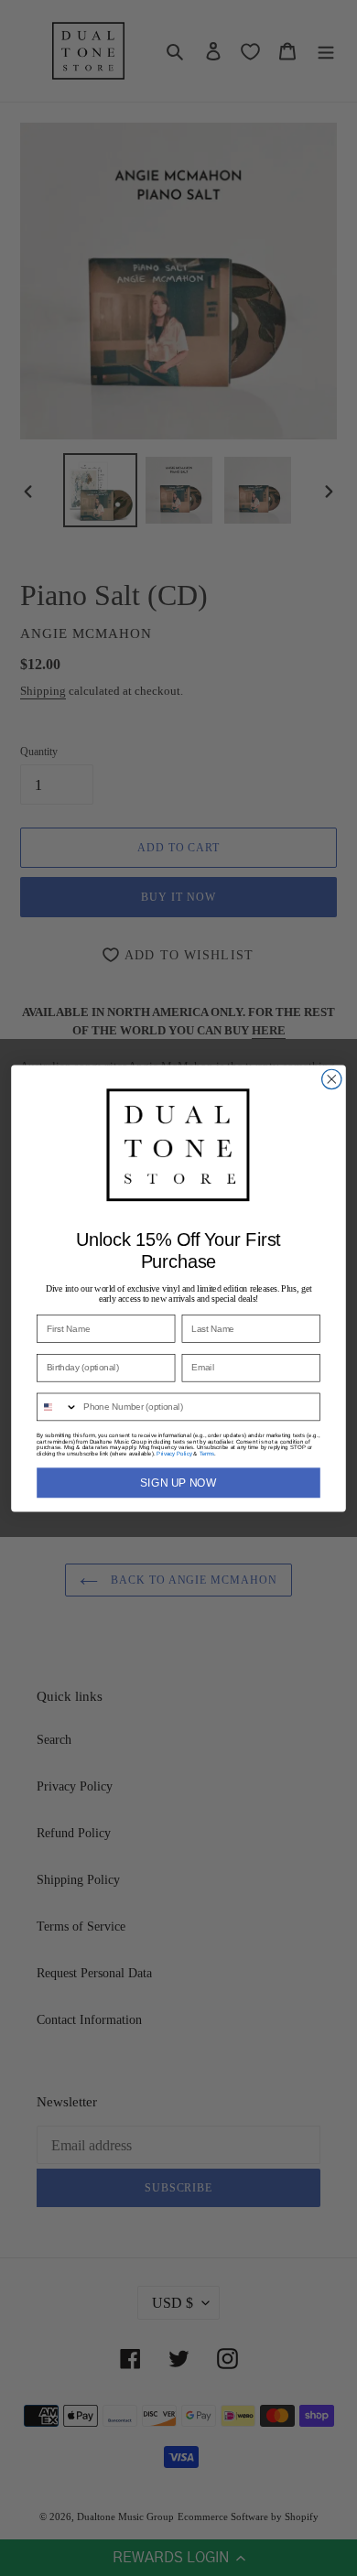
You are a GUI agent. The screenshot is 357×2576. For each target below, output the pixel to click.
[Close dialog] (332, 1079)
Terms (207, 1453)
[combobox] (58, 1407)
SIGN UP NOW (178, 1483)
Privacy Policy (174, 1453)
